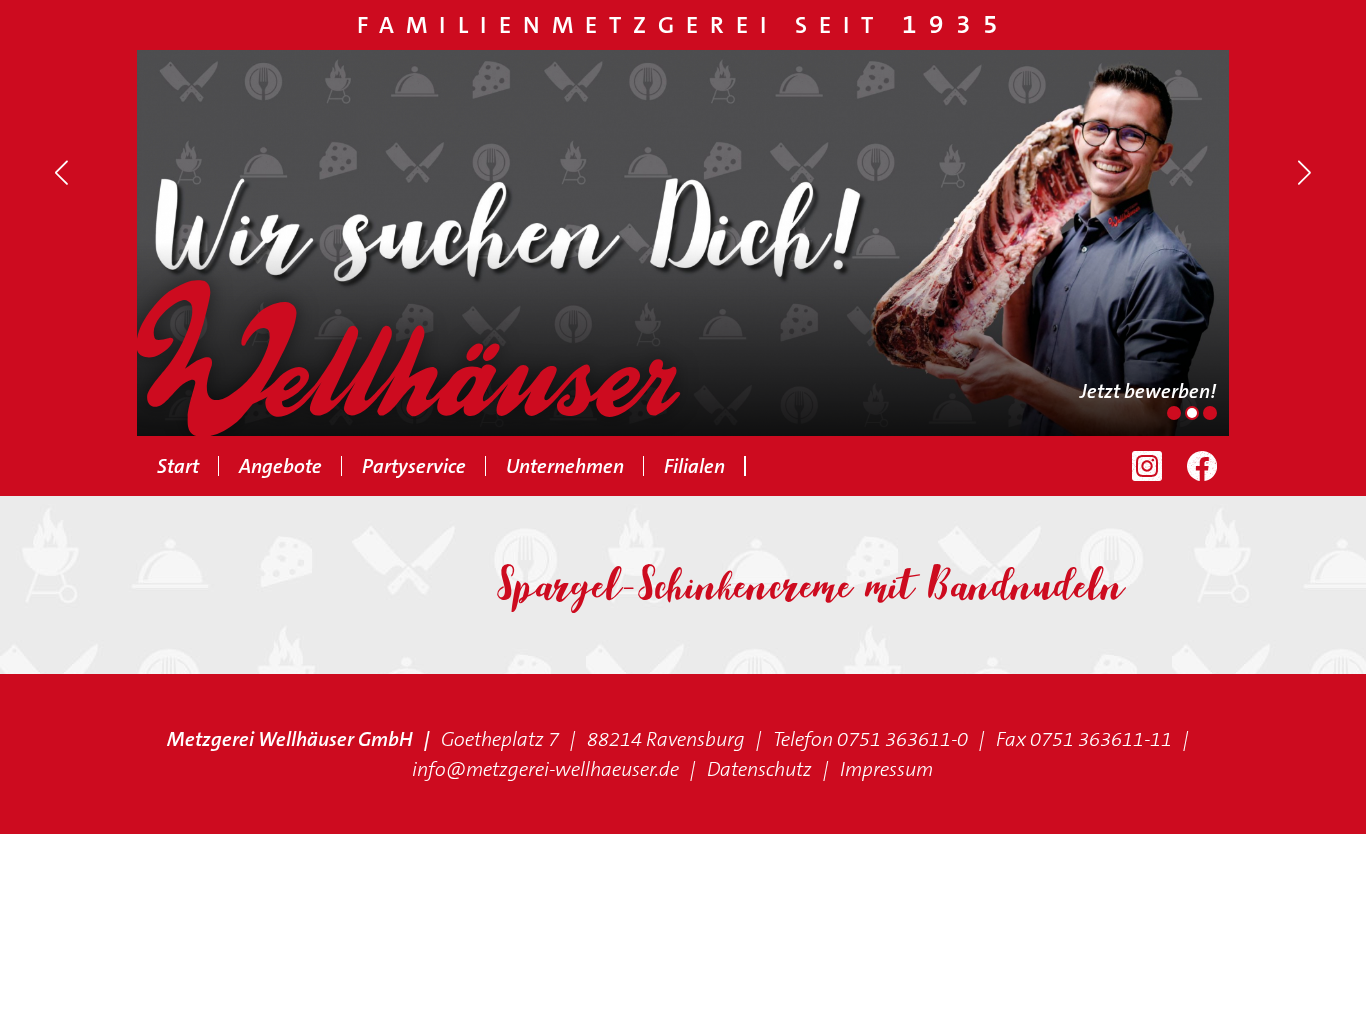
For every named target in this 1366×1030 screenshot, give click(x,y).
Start (178, 466)
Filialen (694, 466)
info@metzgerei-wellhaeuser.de (545, 769)
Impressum (886, 769)
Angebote (280, 466)
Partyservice (414, 466)
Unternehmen (565, 466)
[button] (62, 173)
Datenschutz (759, 769)
